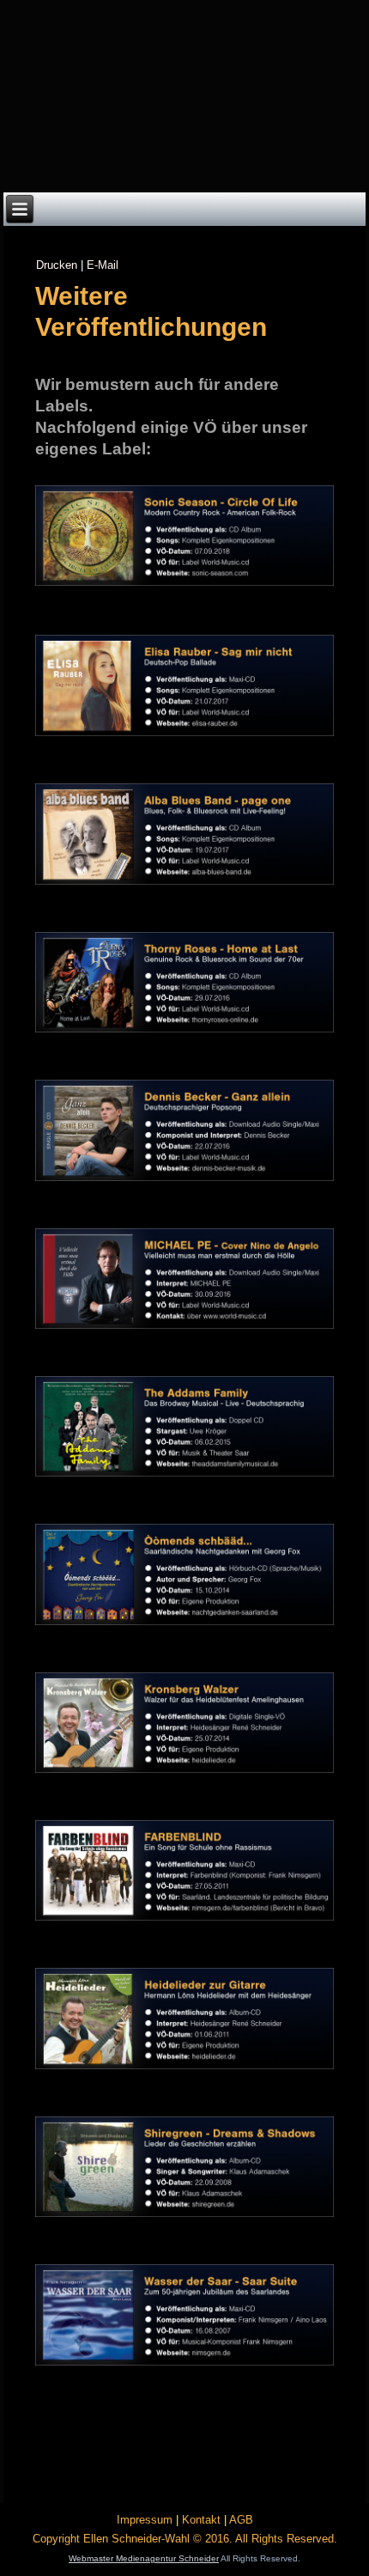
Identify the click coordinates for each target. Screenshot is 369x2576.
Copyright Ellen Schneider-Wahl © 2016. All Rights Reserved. (185, 2539)
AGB (241, 2520)
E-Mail (103, 265)
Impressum (145, 2520)
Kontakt (201, 2520)
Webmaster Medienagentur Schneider (144, 2558)
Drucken (57, 265)
